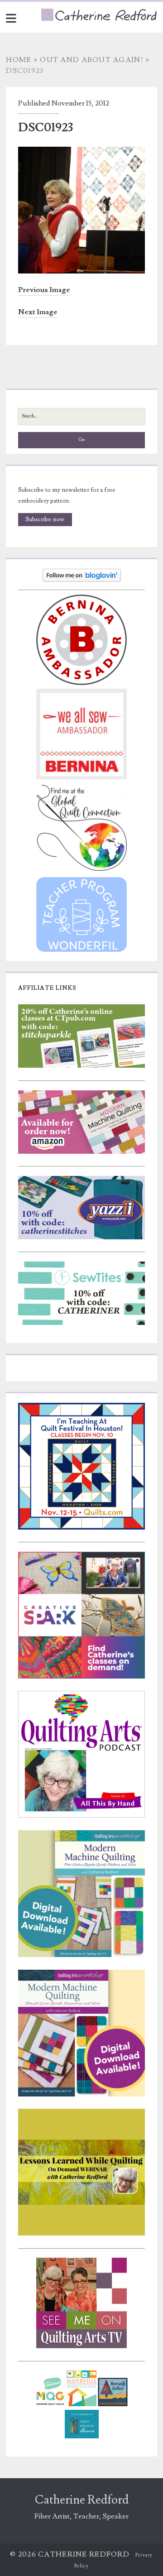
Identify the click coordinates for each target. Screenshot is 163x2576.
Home (19, 60)
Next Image (38, 312)
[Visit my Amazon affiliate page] (81, 1152)
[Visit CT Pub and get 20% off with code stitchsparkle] (81, 1066)
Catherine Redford (82, 2500)
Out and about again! (92, 60)
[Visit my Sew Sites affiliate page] (81, 1323)
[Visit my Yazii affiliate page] (81, 1238)
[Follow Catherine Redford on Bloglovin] (82, 580)
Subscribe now (45, 519)
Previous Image (44, 290)
